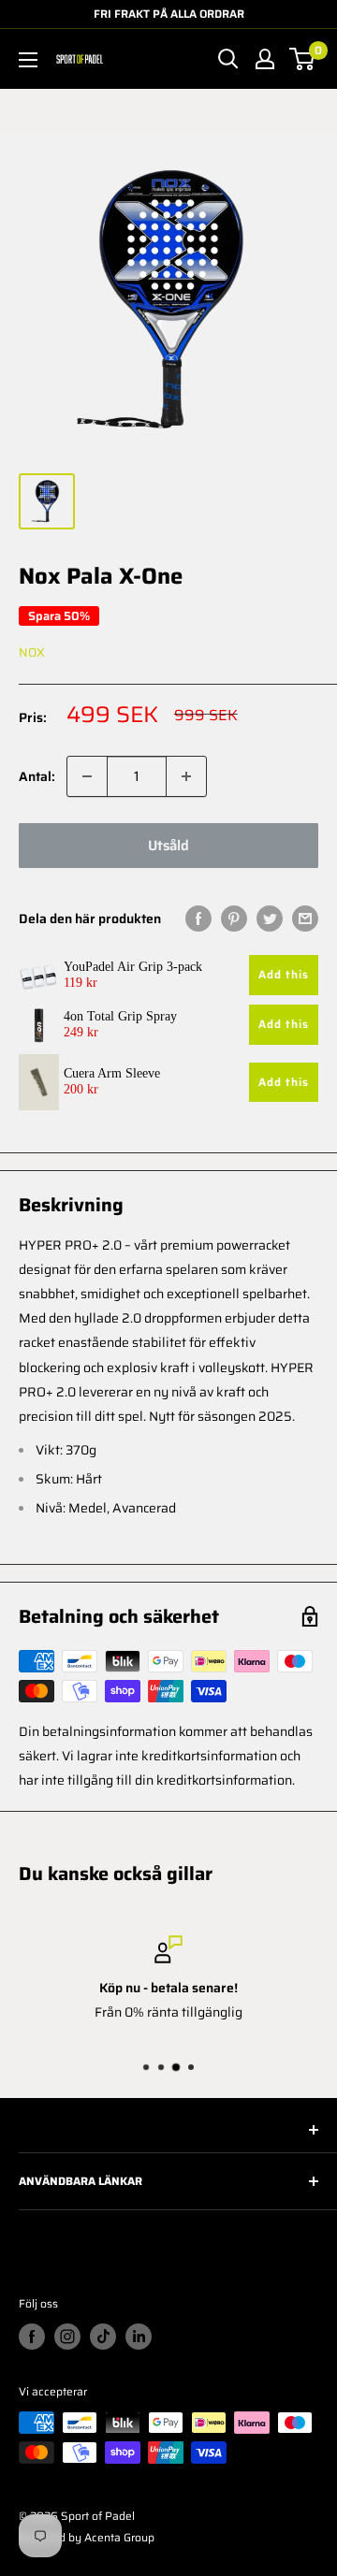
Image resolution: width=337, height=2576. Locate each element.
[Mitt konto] (265, 59)
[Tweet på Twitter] (270, 919)
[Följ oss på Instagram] (67, 2337)
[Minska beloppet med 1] (87, 776)
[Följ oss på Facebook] (32, 2337)
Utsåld (168, 846)
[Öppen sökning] (228, 59)
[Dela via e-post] (305, 919)
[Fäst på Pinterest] (234, 919)
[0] (303, 59)
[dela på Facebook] (198, 919)
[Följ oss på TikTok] (103, 2337)
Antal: (37, 776)
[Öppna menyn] (28, 60)
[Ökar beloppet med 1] (186, 776)
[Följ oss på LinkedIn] (139, 2337)
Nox (32, 652)
